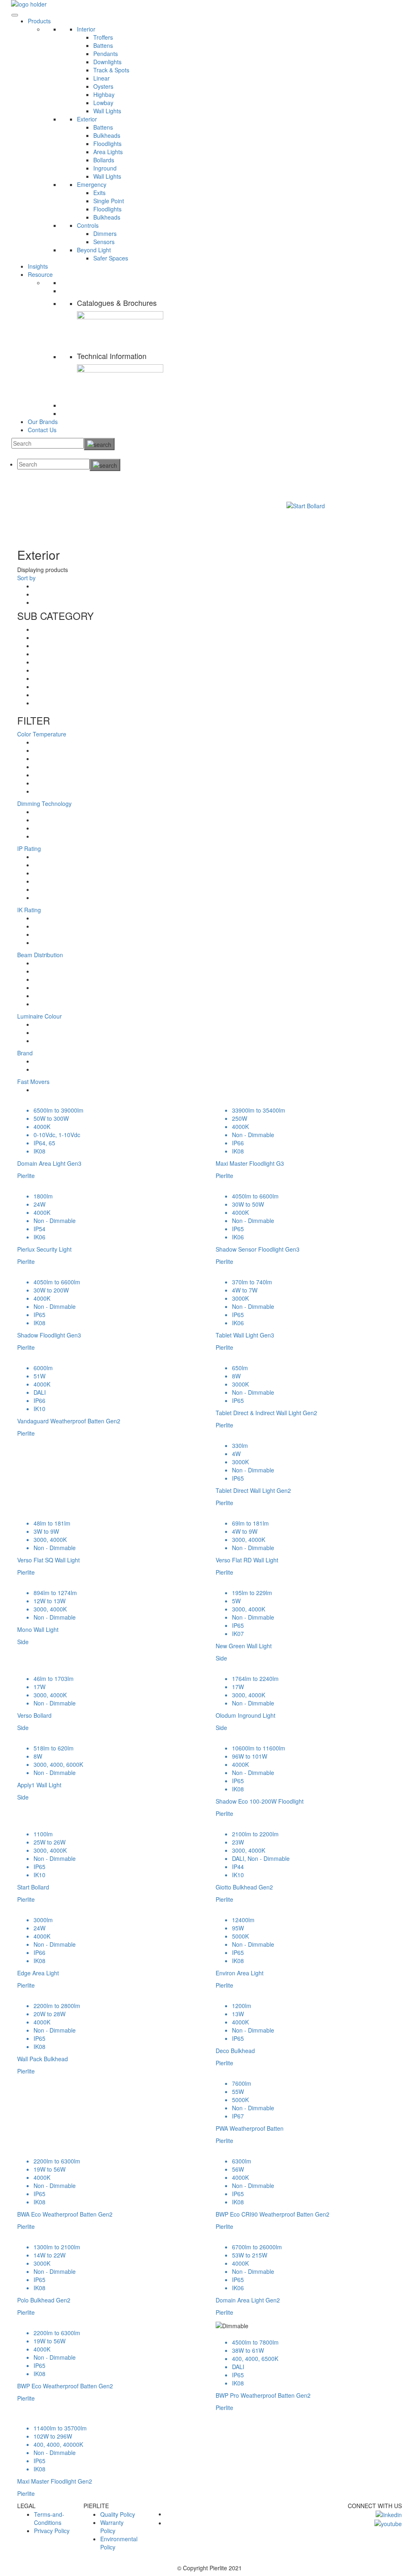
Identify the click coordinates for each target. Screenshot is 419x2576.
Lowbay (103, 103)
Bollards (104, 160)
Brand (25, 1053)
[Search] (99, 444)
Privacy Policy (52, 2531)
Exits (99, 193)
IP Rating (29, 848)
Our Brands (43, 422)
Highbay (104, 94)
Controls (88, 225)
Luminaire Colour (39, 1016)
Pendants (106, 54)
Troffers (103, 37)
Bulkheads (107, 135)
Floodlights (107, 144)
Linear (101, 78)
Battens (103, 45)
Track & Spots (111, 70)
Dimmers (105, 233)
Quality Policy (118, 2514)
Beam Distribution (40, 955)
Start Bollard (142, 493)
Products (39, 21)
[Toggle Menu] (15, 15)
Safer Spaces (111, 258)
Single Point (109, 201)
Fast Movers (33, 1082)
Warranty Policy (112, 2527)
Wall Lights (107, 111)
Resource (40, 274)
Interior (86, 29)
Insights (38, 266)
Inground (105, 168)
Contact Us (42, 430)
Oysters (103, 86)
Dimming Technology (44, 803)
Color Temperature (42, 734)
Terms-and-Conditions (49, 2518)
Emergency (92, 184)
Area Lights (108, 152)
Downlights (107, 62)
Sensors (104, 242)
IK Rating (29, 910)
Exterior (87, 119)
